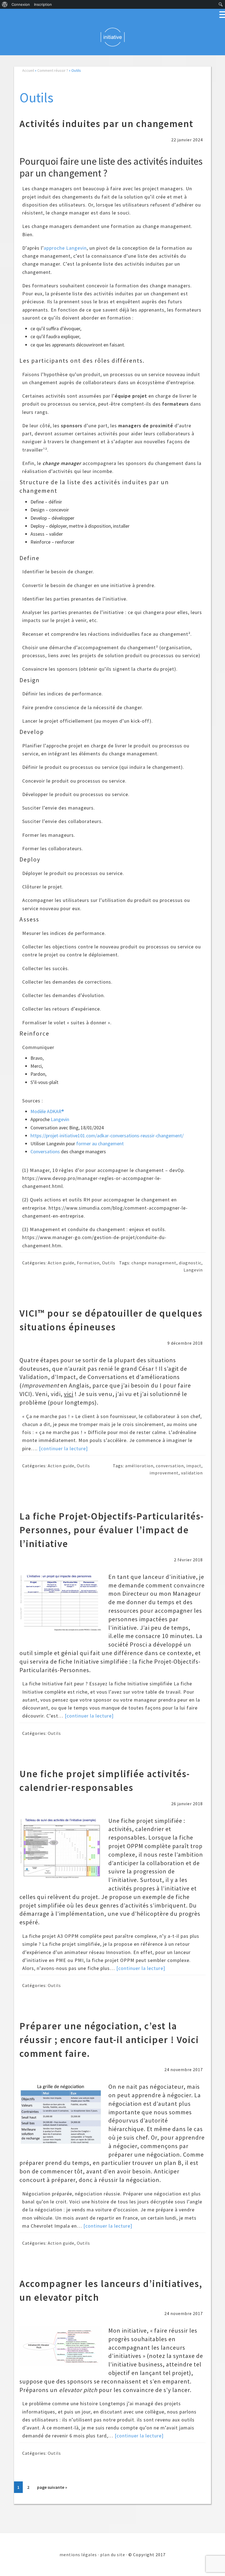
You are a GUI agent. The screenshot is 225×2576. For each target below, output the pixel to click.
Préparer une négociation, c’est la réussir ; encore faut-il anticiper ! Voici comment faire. (109, 2040)
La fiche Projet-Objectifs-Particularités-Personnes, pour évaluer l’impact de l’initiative (112, 1530)
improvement (164, 1473)
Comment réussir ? (53, 70)
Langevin (60, 1119)
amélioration (139, 1466)
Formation (88, 1263)
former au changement (100, 1143)
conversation (170, 1466)
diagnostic (190, 1263)
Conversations (45, 1151)
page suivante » (52, 2489)
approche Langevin (65, 248)
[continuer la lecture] (63, 1448)
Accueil (28, 70)
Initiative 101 (113, 37)
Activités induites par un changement (106, 124)
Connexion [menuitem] (21, 4)
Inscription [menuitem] (43, 4)
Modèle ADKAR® (47, 1111)
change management (154, 1263)
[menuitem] (5, 4)
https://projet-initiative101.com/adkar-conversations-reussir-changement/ (107, 1136)
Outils (109, 1263)
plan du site (113, 2555)
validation (192, 1473)
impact (194, 1466)
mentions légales (78, 2555)
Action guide (61, 1263)
